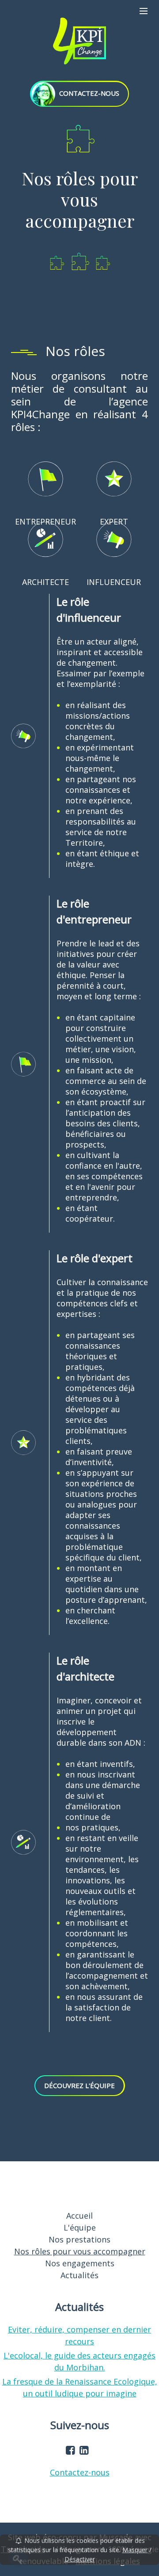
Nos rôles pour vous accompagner (80, 2251)
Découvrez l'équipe (79, 2085)
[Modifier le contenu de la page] (18, 2559)
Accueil (79, 2216)
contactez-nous (88, 93)
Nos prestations (79, 2239)
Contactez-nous (80, 2472)
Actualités (79, 2275)
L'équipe (80, 2227)
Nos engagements (80, 2263)
